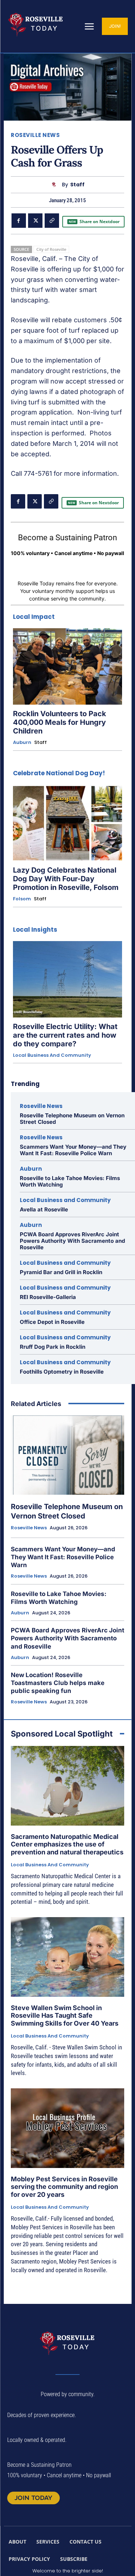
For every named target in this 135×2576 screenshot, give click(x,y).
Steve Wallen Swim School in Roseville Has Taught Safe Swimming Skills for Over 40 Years (65, 2016)
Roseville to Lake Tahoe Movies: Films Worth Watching (70, 1181)
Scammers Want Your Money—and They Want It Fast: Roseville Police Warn (73, 1150)
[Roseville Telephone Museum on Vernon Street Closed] (67, 1455)
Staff (77, 185)
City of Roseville (51, 249)
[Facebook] (19, 221)
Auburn (22, 742)
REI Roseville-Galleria (48, 1297)
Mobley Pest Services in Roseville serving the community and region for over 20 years (64, 2187)
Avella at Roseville (44, 1209)
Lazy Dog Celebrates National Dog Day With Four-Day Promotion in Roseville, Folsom (66, 879)
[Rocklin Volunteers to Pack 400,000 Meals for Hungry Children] (67, 666)
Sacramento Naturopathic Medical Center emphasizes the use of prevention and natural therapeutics (67, 1844)
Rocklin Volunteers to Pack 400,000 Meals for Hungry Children (60, 722)
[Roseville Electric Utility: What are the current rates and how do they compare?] (67, 979)
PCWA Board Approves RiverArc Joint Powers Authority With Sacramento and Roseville (72, 1241)
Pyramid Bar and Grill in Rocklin (61, 1272)
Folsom (22, 899)
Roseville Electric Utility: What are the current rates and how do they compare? (65, 1035)
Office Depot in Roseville (52, 1322)
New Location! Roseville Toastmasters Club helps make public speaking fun (58, 1683)
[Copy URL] (52, 221)
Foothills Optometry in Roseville (62, 1372)
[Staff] (56, 185)
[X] (35, 221)
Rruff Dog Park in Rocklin (53, 1347)
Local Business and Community (52, 1055)
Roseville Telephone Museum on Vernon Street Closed (72, 1119)
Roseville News (35, 135)
